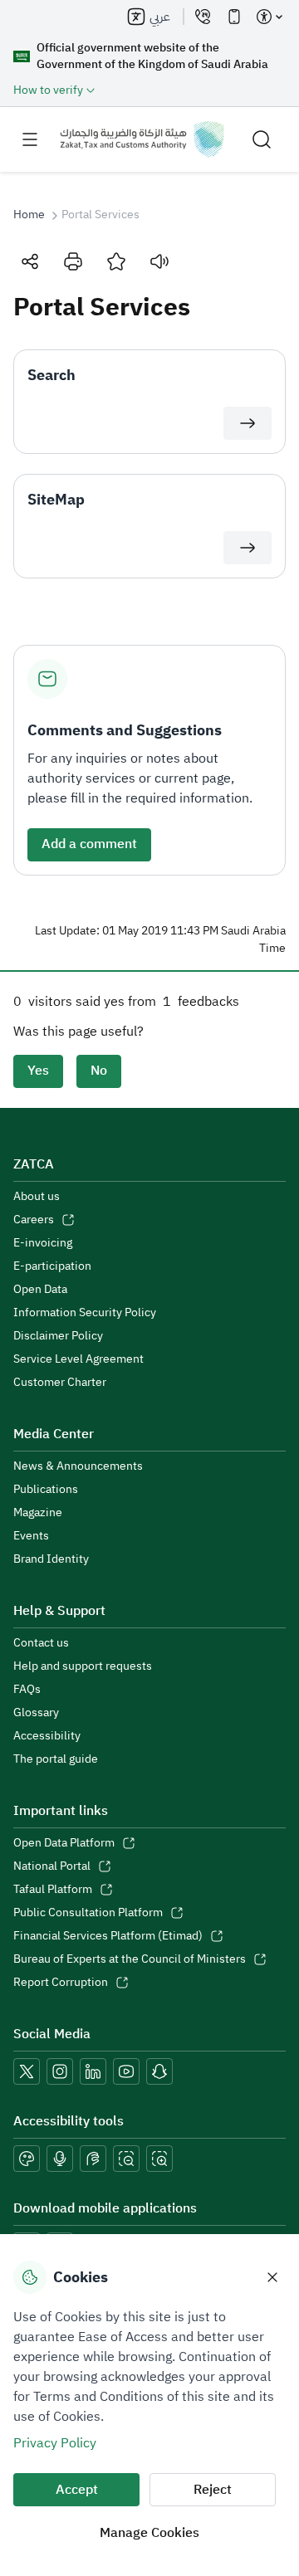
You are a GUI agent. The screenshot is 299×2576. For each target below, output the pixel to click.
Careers (34, 1220)
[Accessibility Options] (269, 17)
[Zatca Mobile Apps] (234, 17)
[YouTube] (126, 2071)
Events (31, 1536)
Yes (38, 1071)
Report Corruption (61, 1983)
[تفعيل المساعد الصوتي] (60, 2159)
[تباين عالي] (27, 2159)
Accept (77, 2490)
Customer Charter (60, 1383)
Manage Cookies (149, 2533)
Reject (213, 2490)
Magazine (38, 1513)
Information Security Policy (85, 1313)
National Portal (52, 1866)
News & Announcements (78, 1466)
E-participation (52, 1266)
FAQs (27, 1690)
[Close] (272, 2277)
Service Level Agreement (78, 1359)
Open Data (40, 1290)
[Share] (30, 261)
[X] (27, 2071)
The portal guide (56, 1759)
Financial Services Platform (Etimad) (108, 1936)
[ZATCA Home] (142, 139)
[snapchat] (159, 2071)
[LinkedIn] (93, 2071)
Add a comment (89, 844)
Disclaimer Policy (58, 1336)
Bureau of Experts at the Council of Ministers (130, 1959)
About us (37, 1197)
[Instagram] (60, 2071)
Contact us (41, 1643)
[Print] (73, 261)
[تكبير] (159, 2159)
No (99, 1071)
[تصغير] (126, 2159)
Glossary (36, 1713)
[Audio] (159, 261)
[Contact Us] (203, 17)
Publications (46, 1490)
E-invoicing (43, 1243)
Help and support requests (83, 1666)
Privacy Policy (55, 2443)
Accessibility (47, 1736)
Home (29, 215)
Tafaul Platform (53, 1890)
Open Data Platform (64, 1843)
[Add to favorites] (116, 261)
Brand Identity (51, 1559)
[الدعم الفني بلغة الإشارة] (93, 2159)
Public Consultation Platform (88, 1913)
